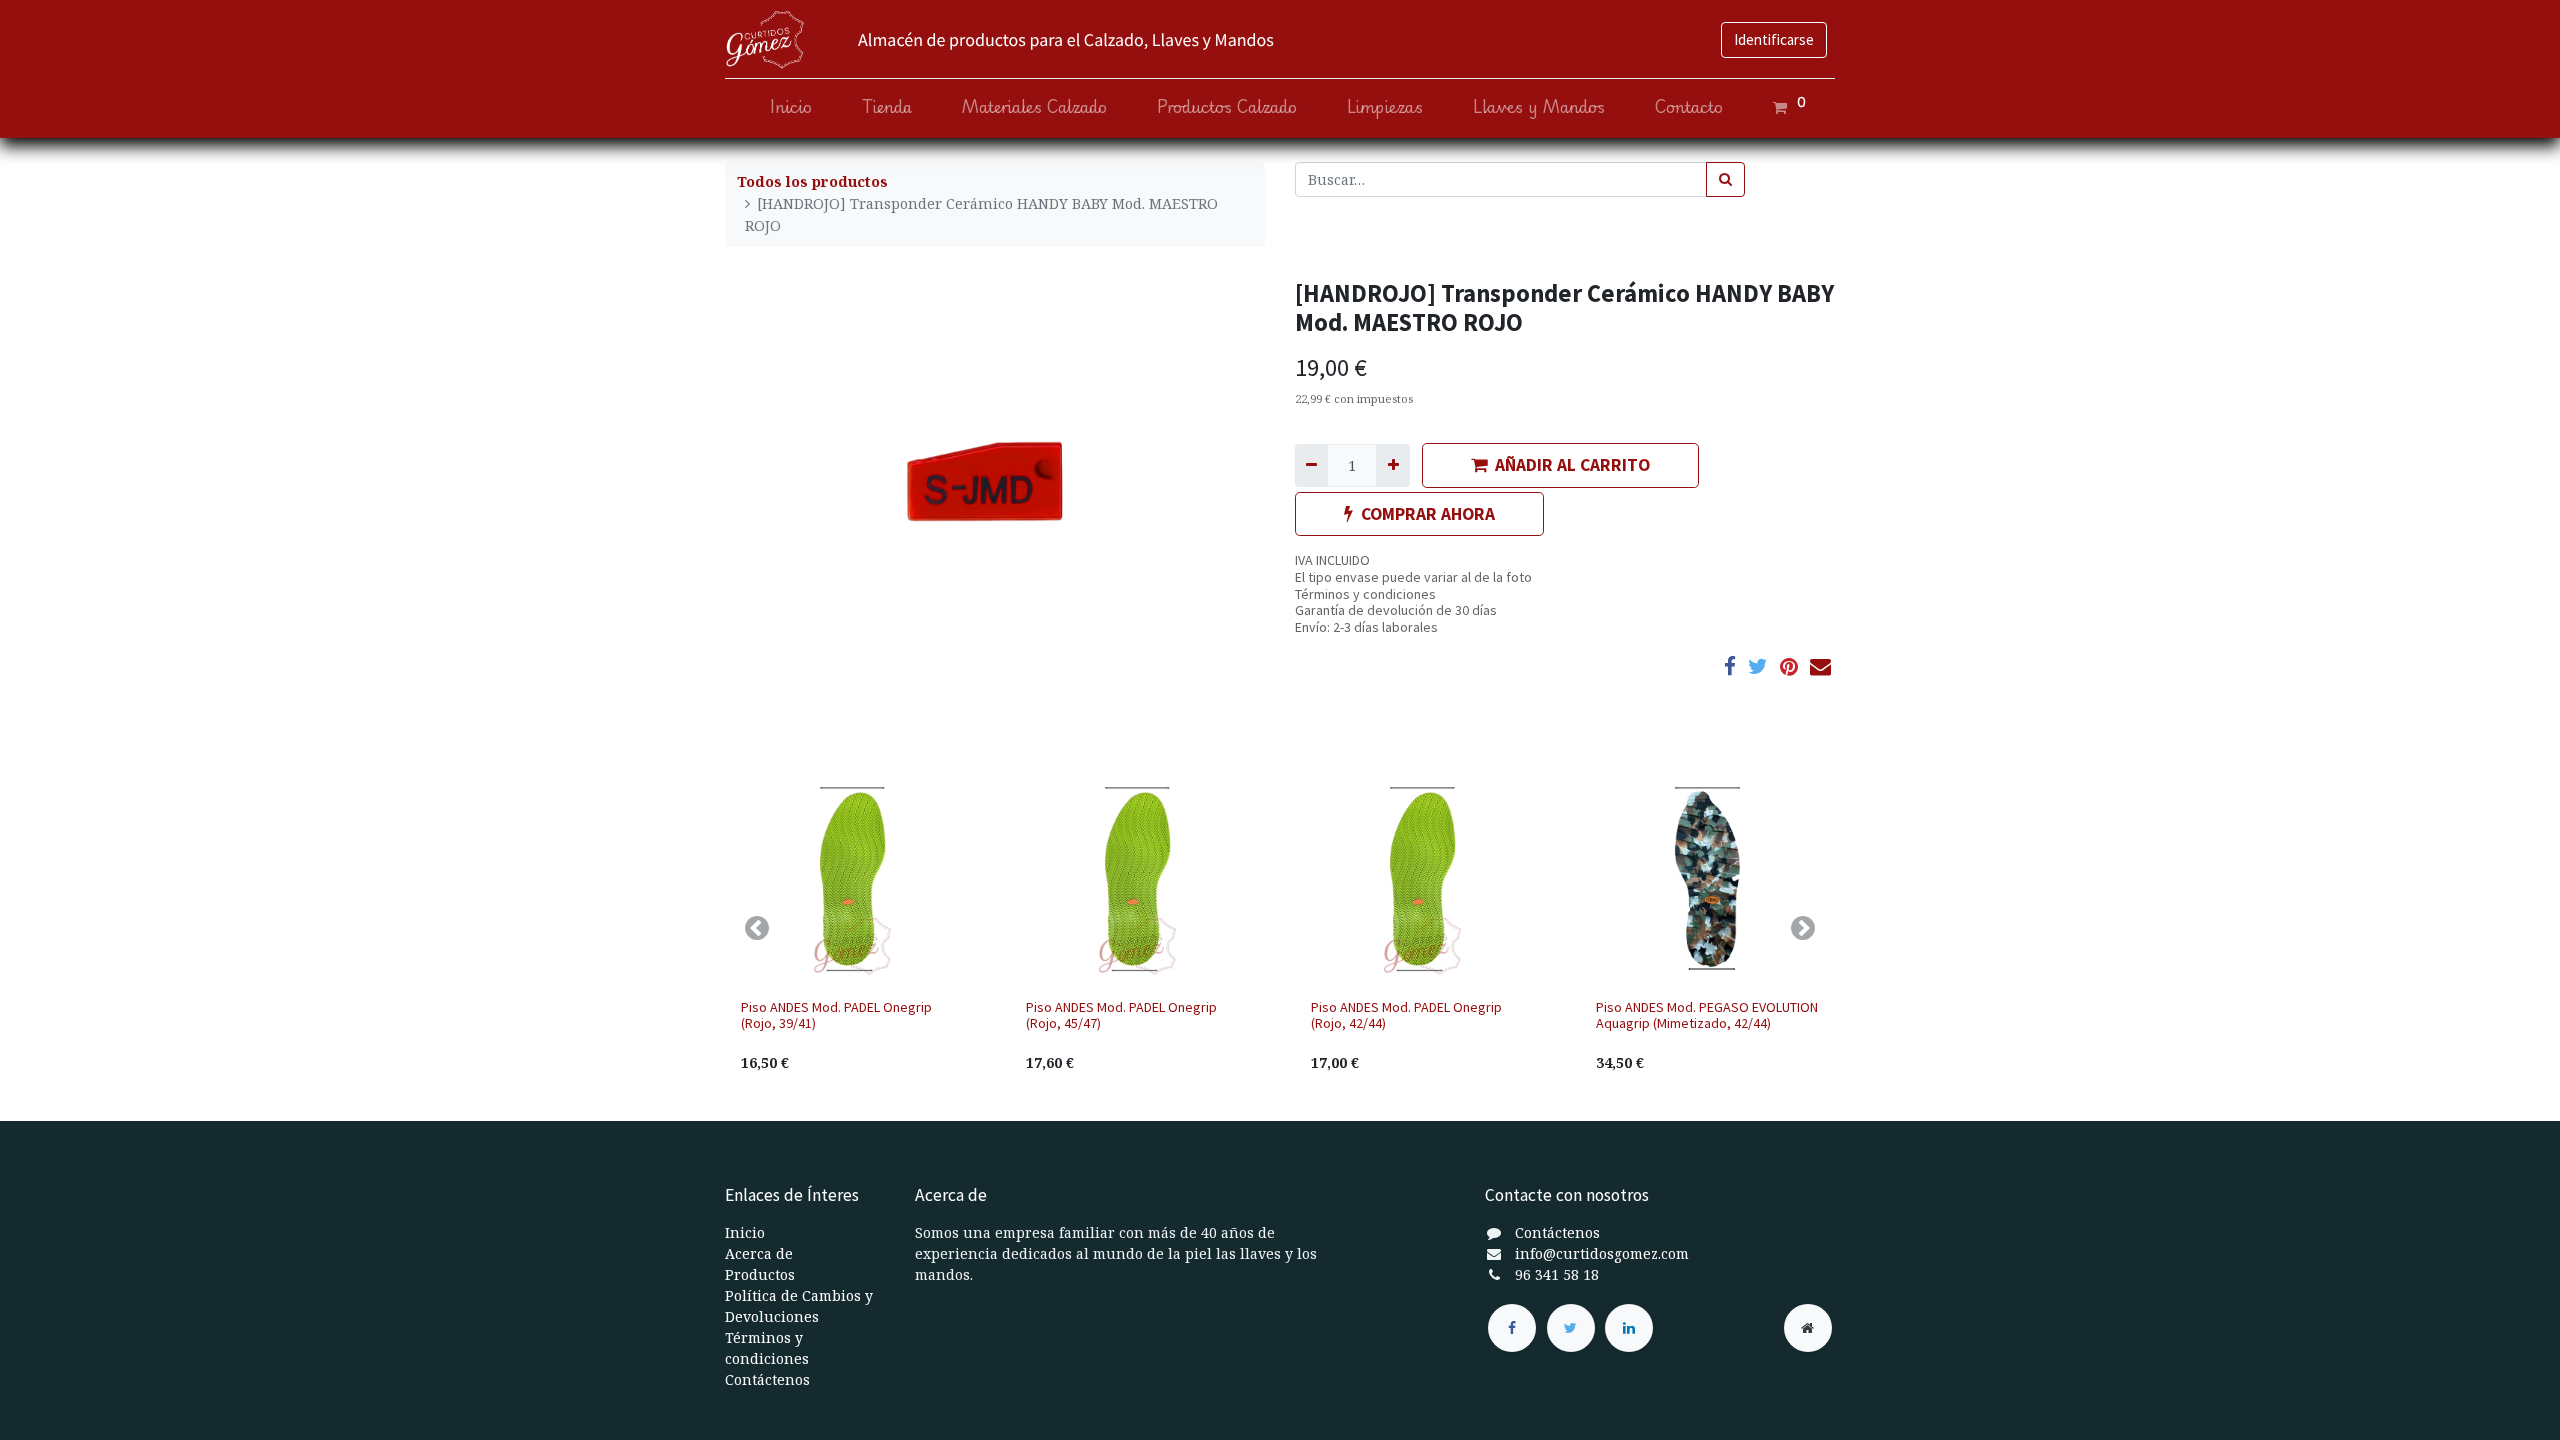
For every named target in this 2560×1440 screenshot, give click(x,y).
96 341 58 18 (1557, 1274)
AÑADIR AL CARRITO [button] (1572, 465)
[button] (757, 928)
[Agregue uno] (1392, 465)
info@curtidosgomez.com (1602, 1253)
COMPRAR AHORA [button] (1428, 514)
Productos (760, 1274)
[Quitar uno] (1311, 465)
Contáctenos (767, 1379)
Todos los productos (812, 181)
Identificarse (1774, 39)
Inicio (745, 1232)
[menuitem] (791, 107)
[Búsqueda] (1725, 179)
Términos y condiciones (1365, 594)
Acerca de (759, 1253)
